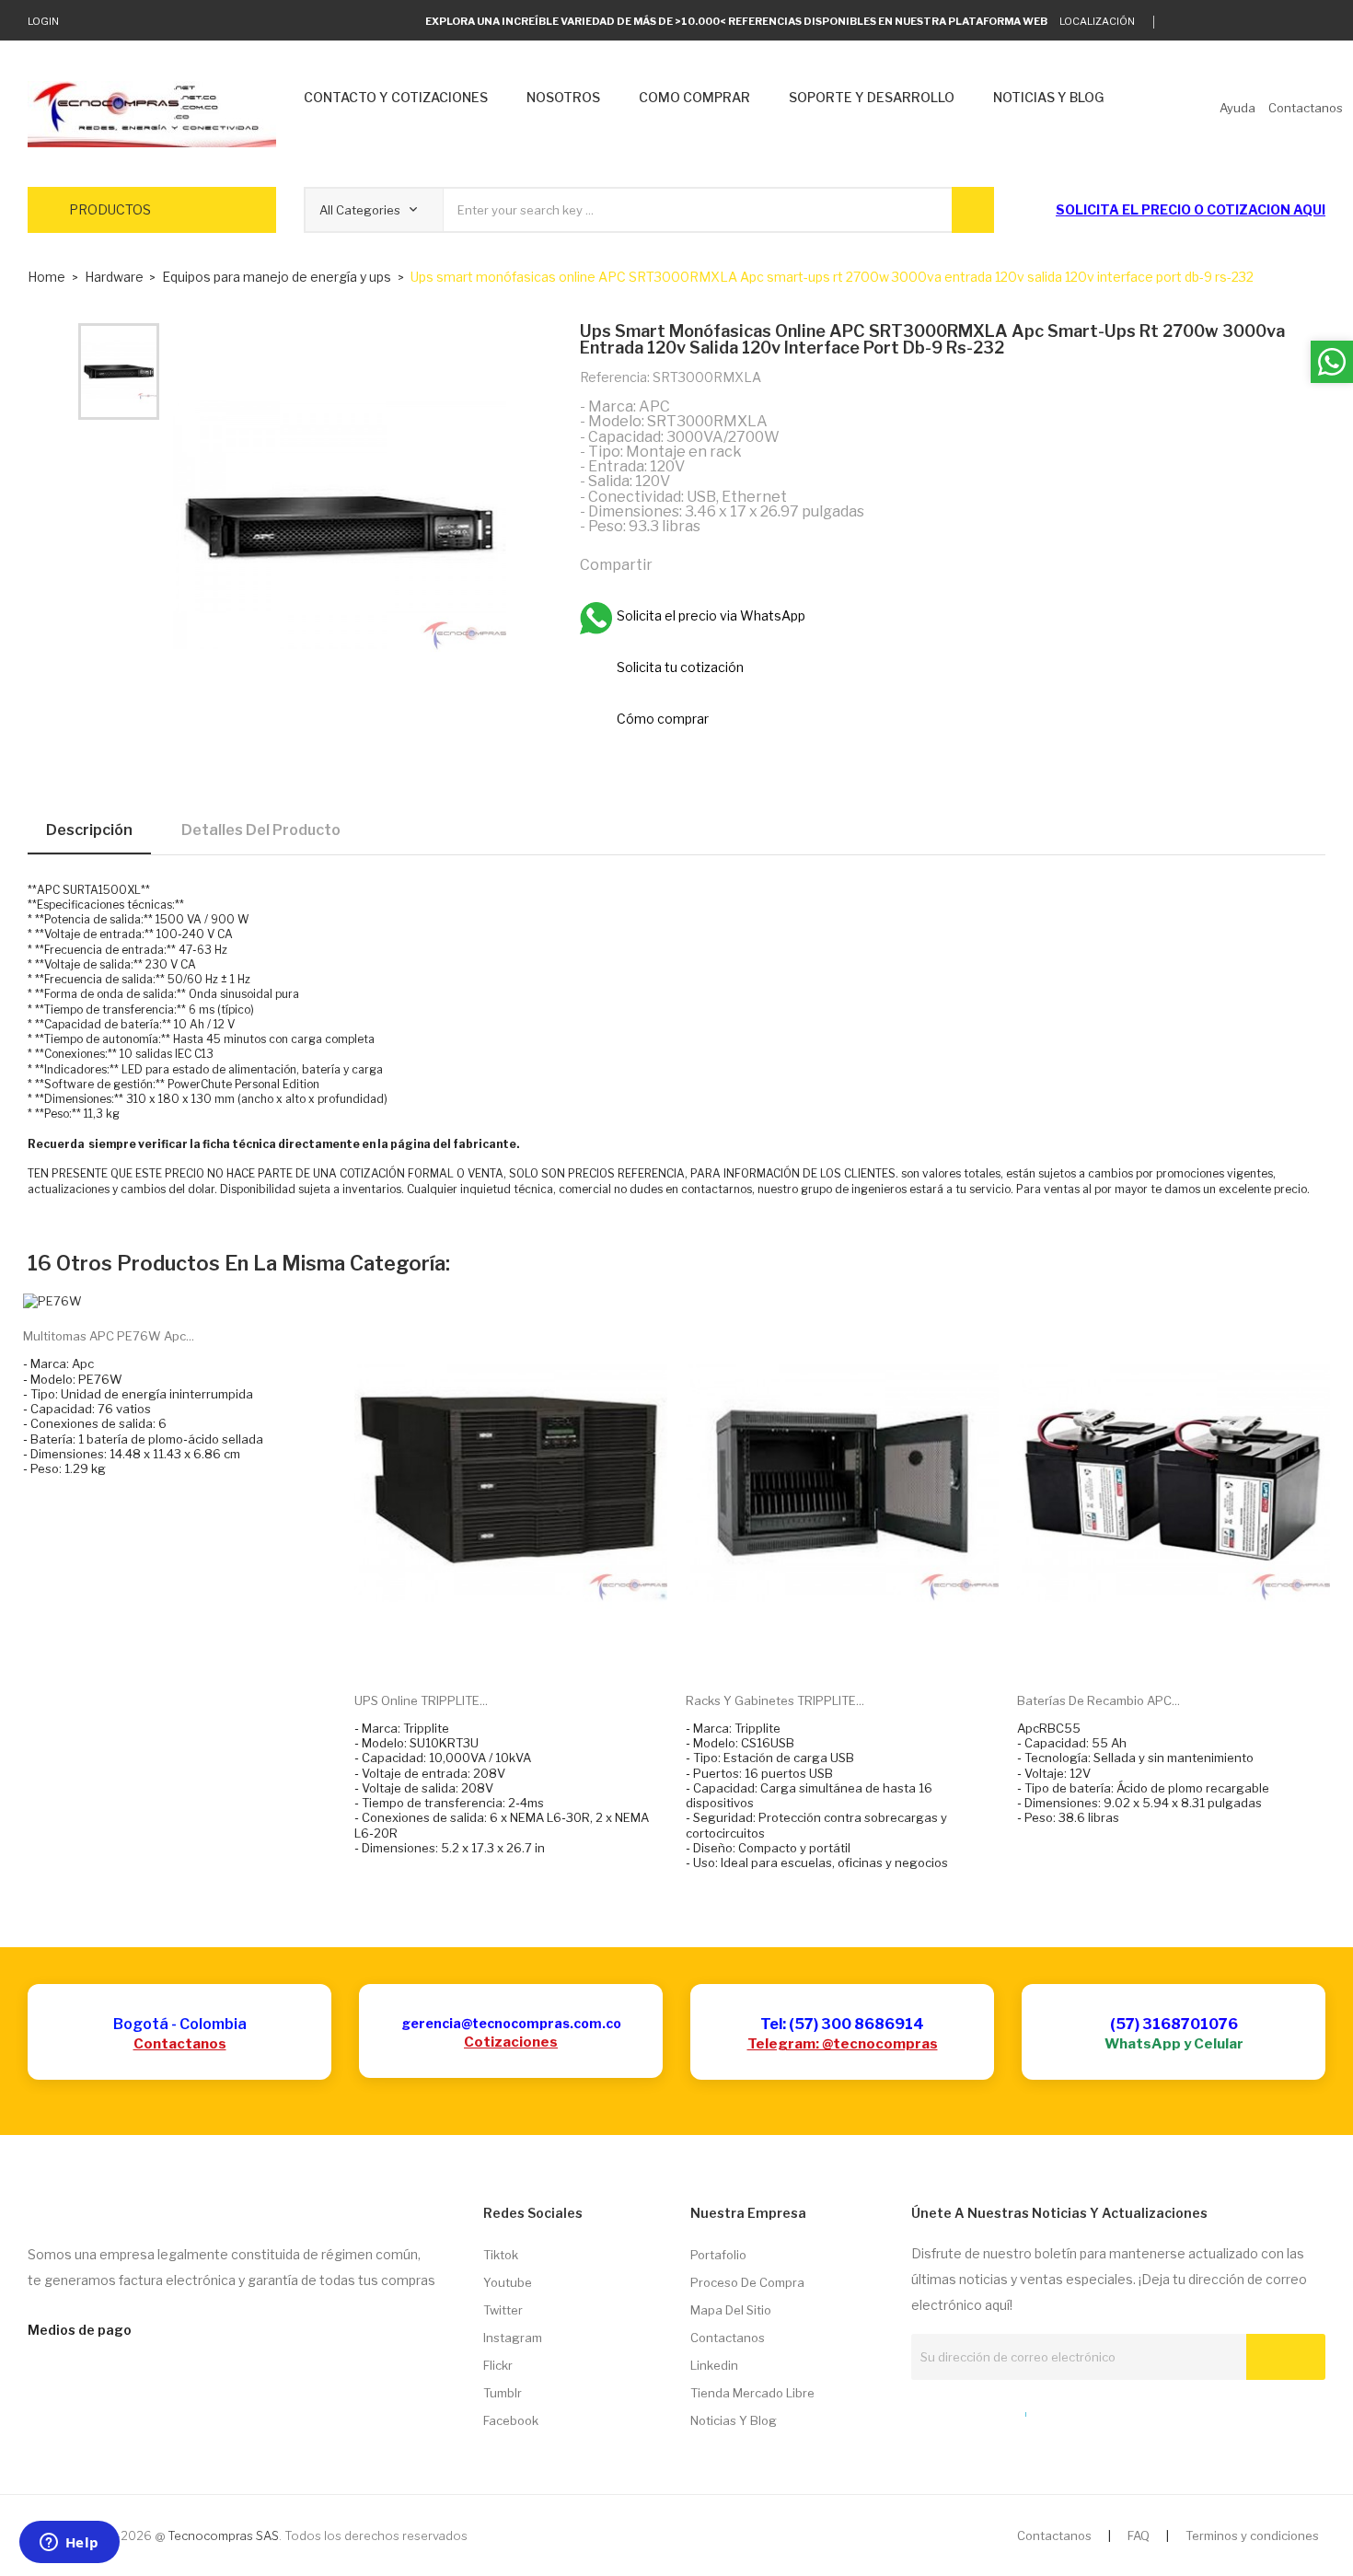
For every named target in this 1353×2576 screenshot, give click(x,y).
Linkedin (714, 2365)
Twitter (503, 2310)
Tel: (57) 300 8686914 (842, 2024)
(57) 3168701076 (1174, 2024)
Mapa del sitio (731, 2310)
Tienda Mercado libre (752, 2393)
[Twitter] (1178, 22)
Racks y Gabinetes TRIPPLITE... (775, 1700)
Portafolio (718, 2255)
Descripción (89, 830)
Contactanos (180, 2044)
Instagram (513, 2338)
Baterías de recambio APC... (1099, 1700)
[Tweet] (714, 563)
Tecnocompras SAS (223, 2535)
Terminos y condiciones (1252, 2535)
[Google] (1206, 22)
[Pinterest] (754, 563)
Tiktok (501, 2255)
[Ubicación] (986, 2410)
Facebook (511, 2420)
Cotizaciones (511, 2042)
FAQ (1139, 2535)
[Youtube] (1292, 22)
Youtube (508, 2282)
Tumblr (503, 2393)
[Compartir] (675, 563)
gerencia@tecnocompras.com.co (511, 2023)
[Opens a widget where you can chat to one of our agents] (69, 2544)
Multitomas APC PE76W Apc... (109, 1336)
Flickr (498, 2365)
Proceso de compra (747, 2282)
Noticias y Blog (734, 2420)
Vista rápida (532, 1650)
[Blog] (952, 2410)
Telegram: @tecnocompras (843, 2044)
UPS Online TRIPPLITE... (421, 1700)
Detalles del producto (261, 830)
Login (43, 21)
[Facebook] (1263, 22)
